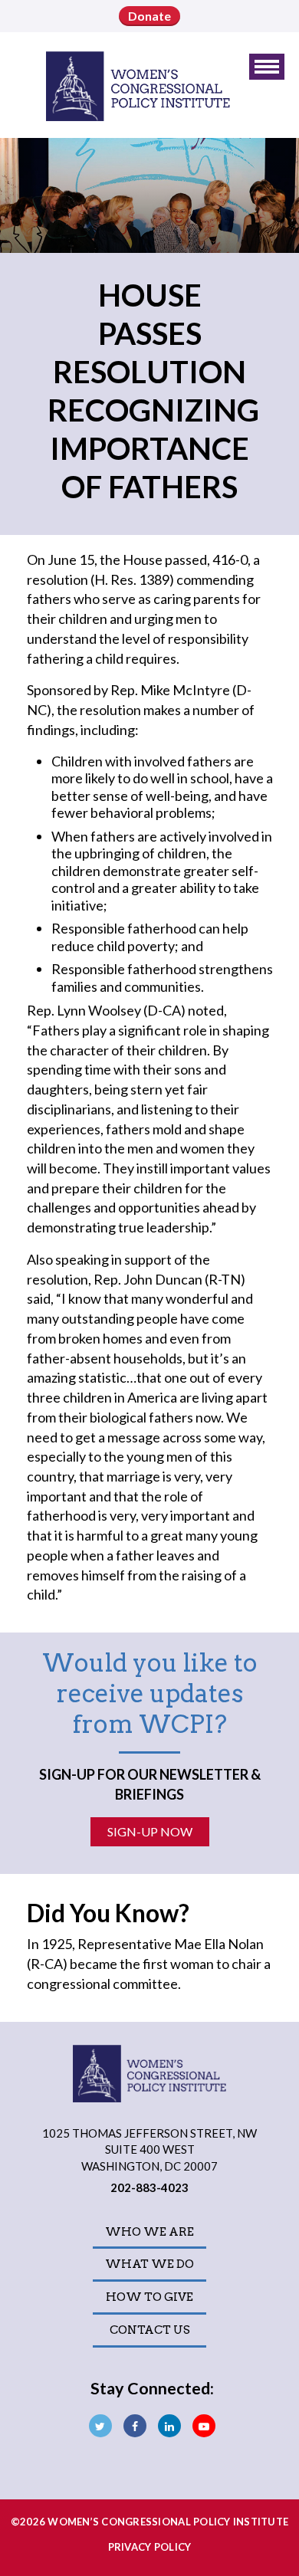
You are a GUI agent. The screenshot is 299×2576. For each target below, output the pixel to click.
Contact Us (150, 2330)
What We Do (149, 2264)
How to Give (149, 2297)
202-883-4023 (149, 2187)
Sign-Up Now (150, 1831)
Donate (149, 16)
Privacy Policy (150, 2547)
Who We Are (149, 2232)
